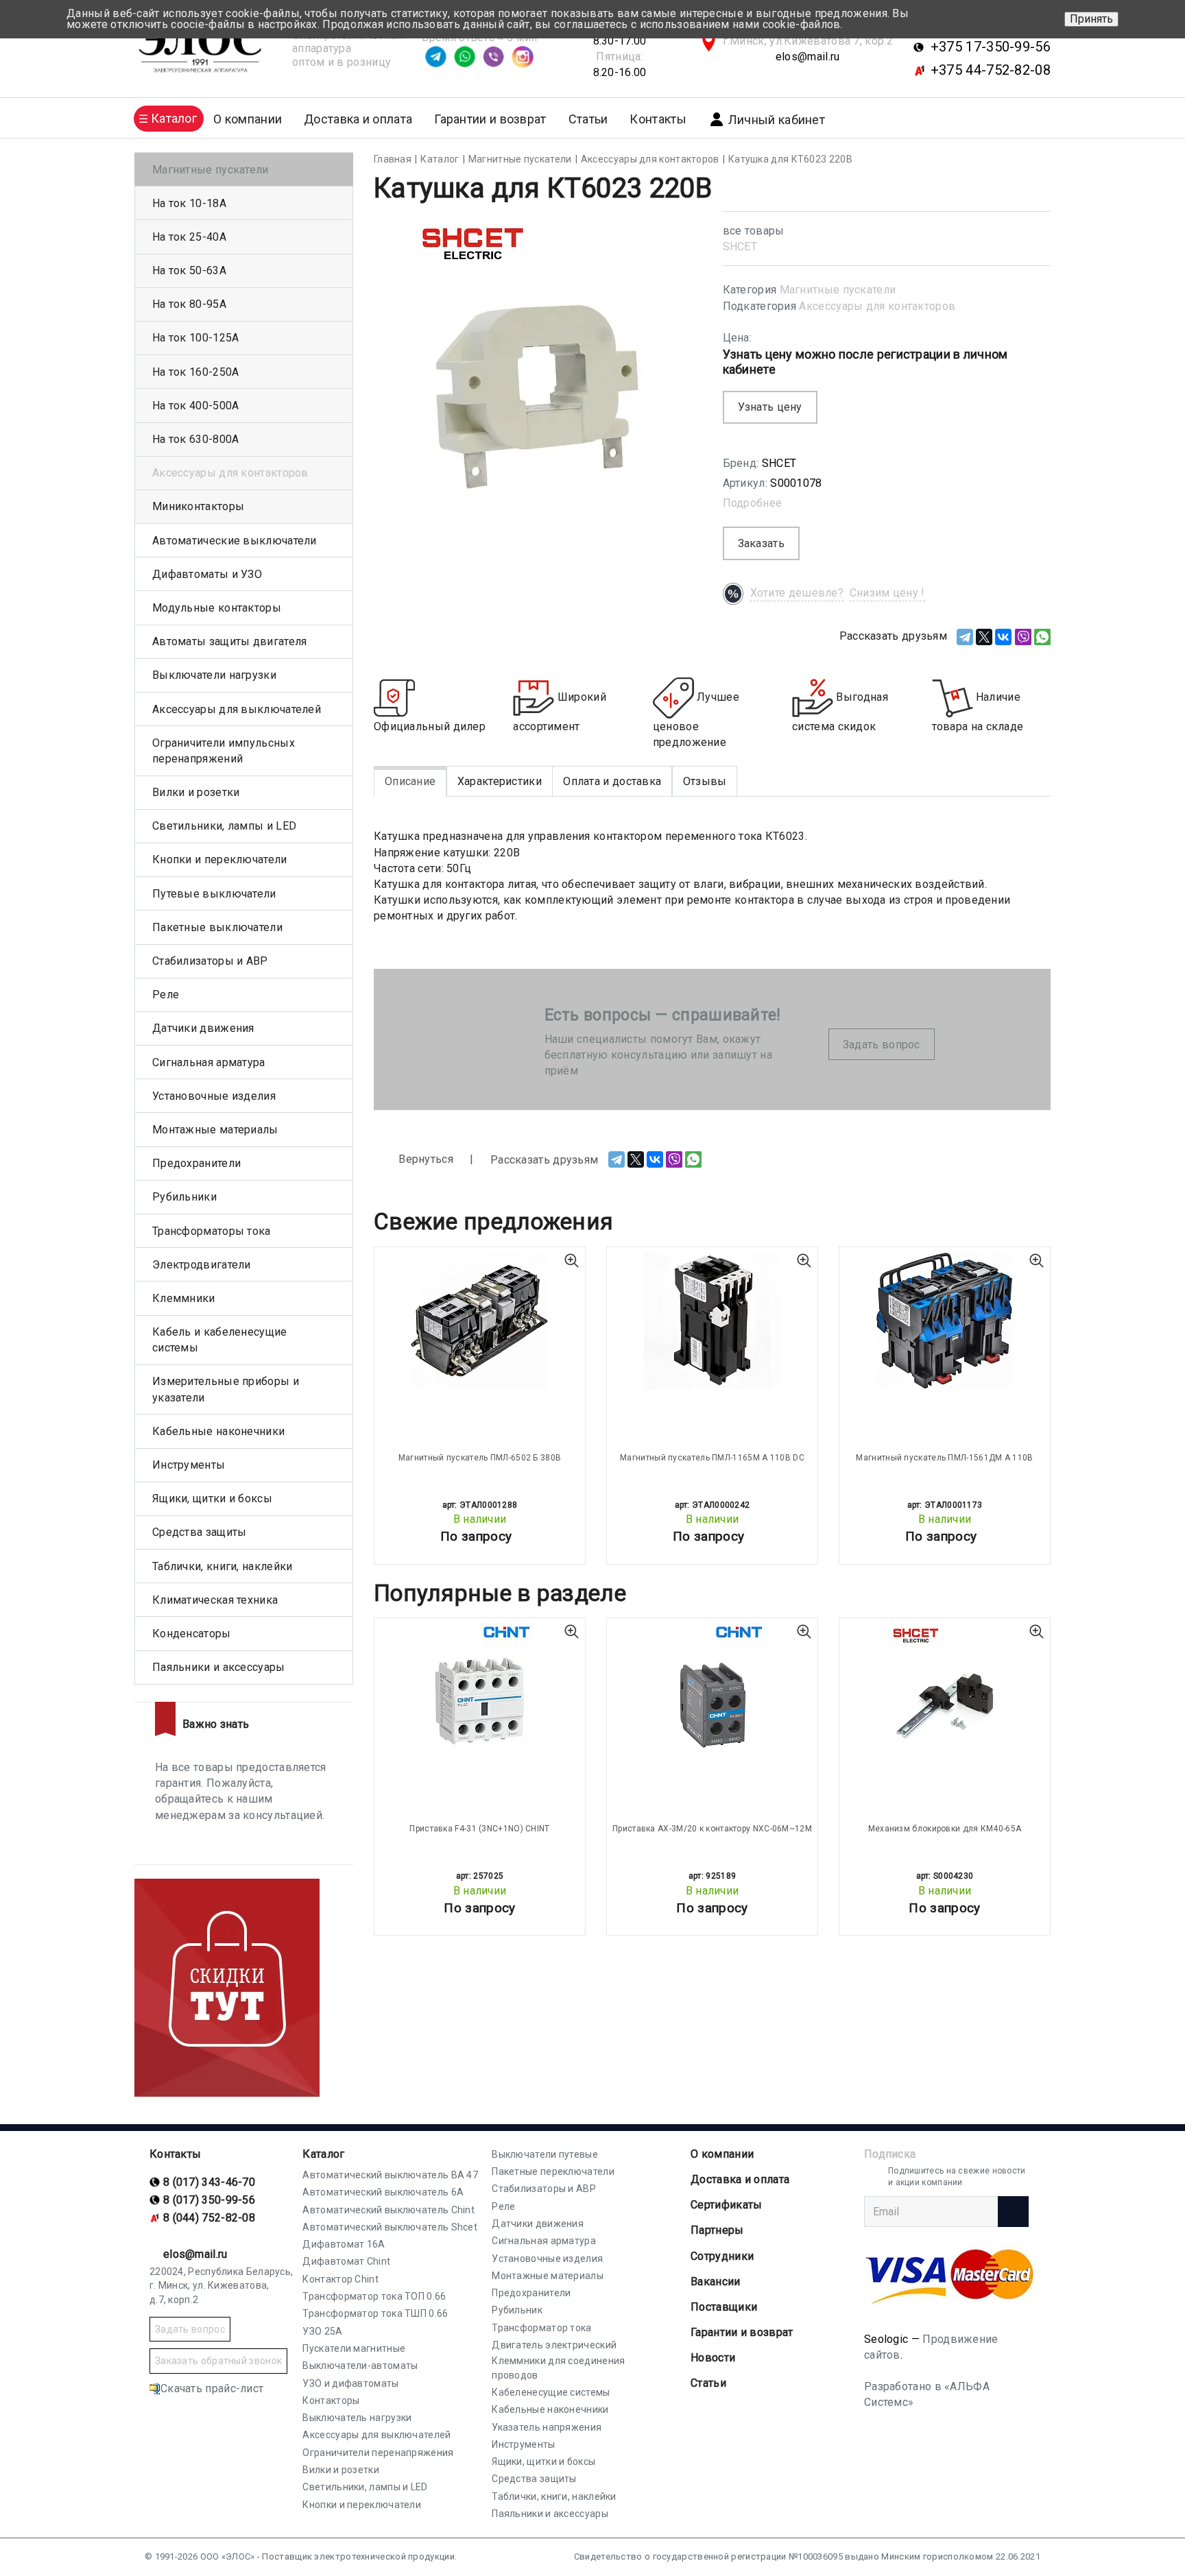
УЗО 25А (322, 2331)
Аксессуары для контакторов (877, 306)
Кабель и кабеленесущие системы (220, 1340)
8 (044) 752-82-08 (209, 2218)
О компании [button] (248, 119)
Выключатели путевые (545, 2154)
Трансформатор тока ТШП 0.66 (375, 2313)
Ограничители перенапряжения (378, 2453)
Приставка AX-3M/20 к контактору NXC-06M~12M (712, 1829)
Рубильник (517, 2310)
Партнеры (717, 2230)
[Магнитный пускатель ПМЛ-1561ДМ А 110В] (945, 1321)
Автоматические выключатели (235, 541)
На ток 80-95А (189, 304)
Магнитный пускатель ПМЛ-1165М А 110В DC (712, 1458)
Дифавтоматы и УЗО (207, 574)
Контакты (658, 119)
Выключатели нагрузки (214, 675)
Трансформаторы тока (212, 1231)
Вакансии (715, 2282)
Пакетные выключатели (217, 927)
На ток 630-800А (196, 439)
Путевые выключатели (214, 894)
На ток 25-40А (189, 237)
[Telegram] (965, 637)
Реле (166, 995)
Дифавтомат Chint (346, 2261)
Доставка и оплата (358, 119)
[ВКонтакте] (1003, 637)
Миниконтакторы (198, 506)
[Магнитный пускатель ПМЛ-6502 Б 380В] (480, 1321)
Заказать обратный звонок (218, 2361)
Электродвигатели (202, 1265)
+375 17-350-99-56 (991, 47)
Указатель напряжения (547, 2427)
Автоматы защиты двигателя (230, 641)
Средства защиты (200, 1532)
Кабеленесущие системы (551, 2392)
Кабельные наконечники (218, 1431)
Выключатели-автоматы (360, 2366)
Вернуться (424, 1159)
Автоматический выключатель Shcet (390, 2227)
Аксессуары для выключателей (237, 709)
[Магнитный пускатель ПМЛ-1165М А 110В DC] (712, 1321)
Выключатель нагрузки (357, 2418)
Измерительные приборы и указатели (226, 1389)
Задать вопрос (882, 1045)
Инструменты (189, 1465)
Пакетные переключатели (553, 2171)
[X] (984, 637)
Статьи (588, 119)
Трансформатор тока (541, 2328)
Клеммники (184, 1298)
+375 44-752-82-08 (991, 70)
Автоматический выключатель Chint (388, 2210)
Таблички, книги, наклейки (223, 1566)
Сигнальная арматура (209, 1062)
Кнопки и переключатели (220, 859)
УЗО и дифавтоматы (350, 2383)
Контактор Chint (340, 2279)
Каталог (323, 2154)
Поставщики (724, 2307)
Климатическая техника (215, 1600)
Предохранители (196, 1163)
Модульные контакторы (217, 608)
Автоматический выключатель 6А (383, 2192)
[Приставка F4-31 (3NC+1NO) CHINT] (480, 1692)
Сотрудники (722, 2256)
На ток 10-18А (189, 203)
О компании (722, 2154)
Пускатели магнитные (354, 2348)
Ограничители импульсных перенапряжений (224, 751)
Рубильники (184, 1197)
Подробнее (753, 503)
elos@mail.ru (808, 57)
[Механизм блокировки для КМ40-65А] (945, 1692)
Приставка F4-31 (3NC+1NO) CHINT (479, 1829)
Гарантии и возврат (490, 119)
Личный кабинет (777, 120)
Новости (713, 2358)
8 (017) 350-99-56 (209, 2200)
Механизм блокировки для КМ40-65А (945, 1829)
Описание (410, 781)
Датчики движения (203, 1028)
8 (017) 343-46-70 (209, 2182)
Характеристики (500, 781)
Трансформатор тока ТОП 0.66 (374, 2296)
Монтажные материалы (215, 1130)
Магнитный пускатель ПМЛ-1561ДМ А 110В (944, 1458)
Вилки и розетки (196, 792)
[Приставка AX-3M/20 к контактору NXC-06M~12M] (712, 1692)
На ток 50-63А (189, 270)
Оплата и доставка (612, 781)
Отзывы (705, 781)
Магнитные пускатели (838, 290)
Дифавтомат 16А (344, 2244)
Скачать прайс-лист (212, 2388)
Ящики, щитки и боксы (212, 1498)
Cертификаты (726, 2205)
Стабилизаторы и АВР (210, 961)
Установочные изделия (214, 1096)
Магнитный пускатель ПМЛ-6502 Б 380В (480, 1458)
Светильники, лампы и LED (224, 826)
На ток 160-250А (196, 372)
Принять (1091, 19)
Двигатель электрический (554, 2345)
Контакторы (331, 2400)
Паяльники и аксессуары (219, 1667)
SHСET (740, 246)
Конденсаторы (192, 1634)
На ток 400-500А (196, 406)
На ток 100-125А (196, 338)
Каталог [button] (174, 118)
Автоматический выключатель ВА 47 (390, 2175)
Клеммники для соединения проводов (558, 2368)
